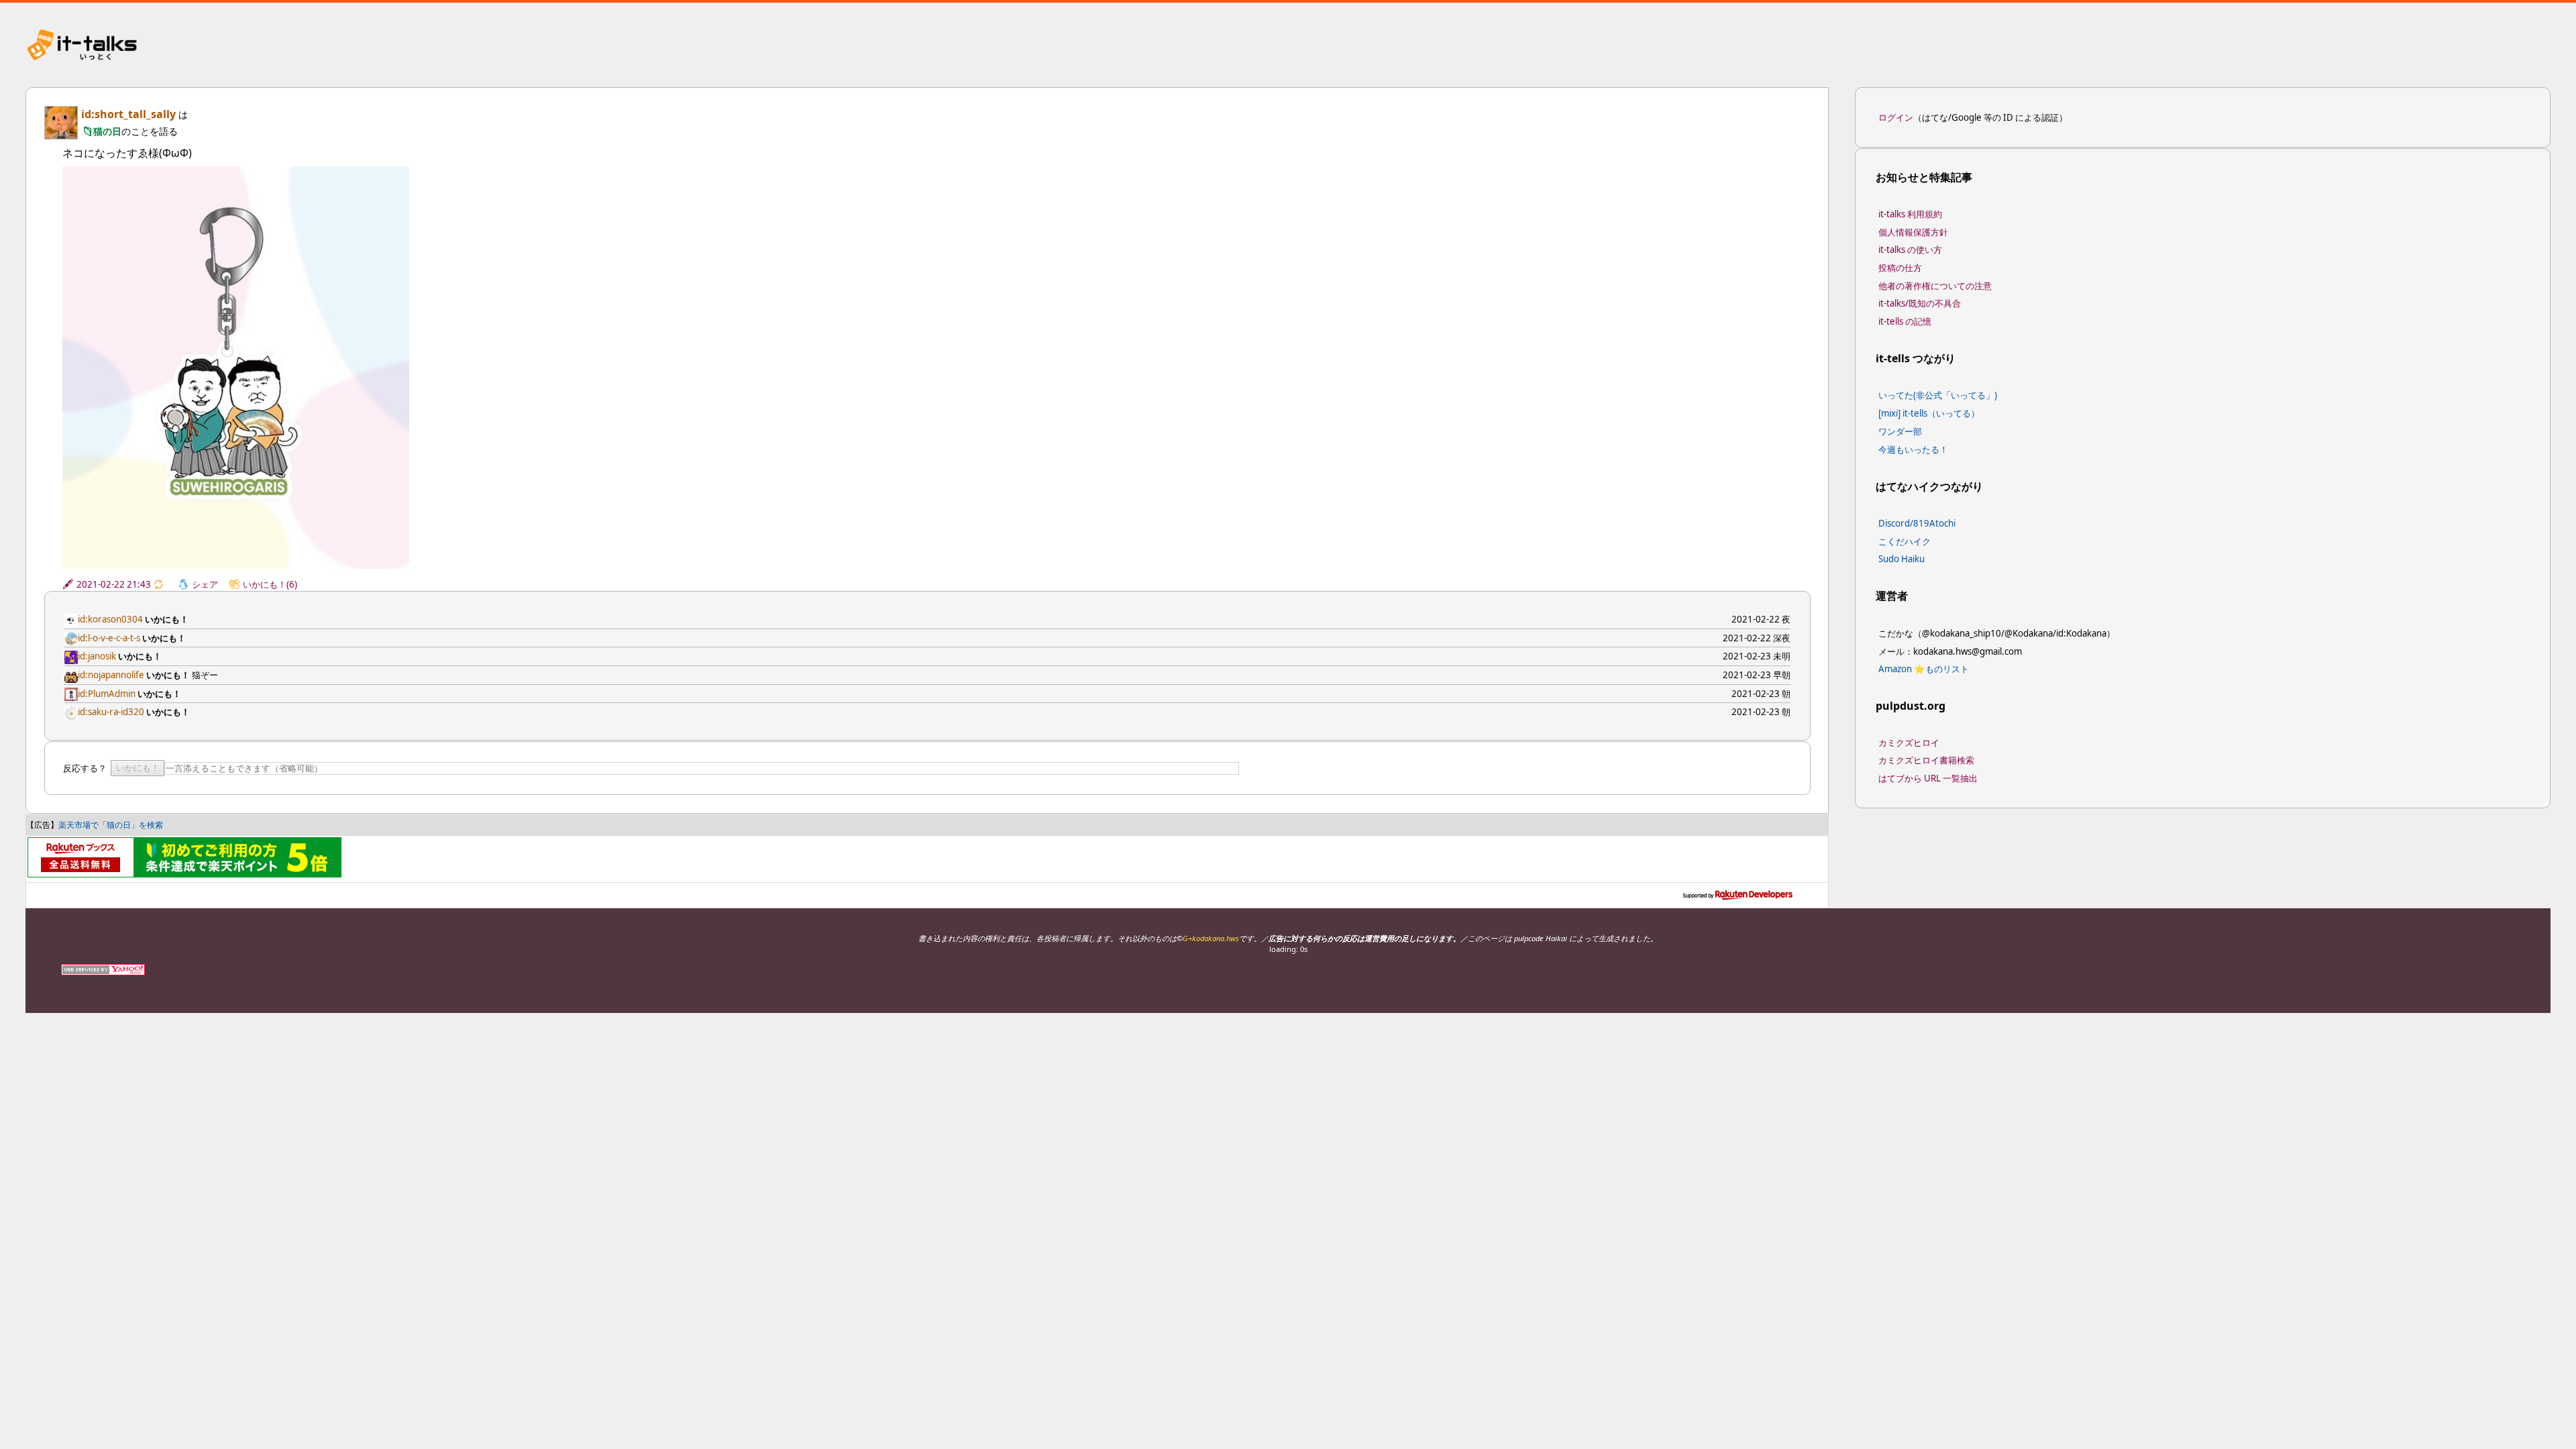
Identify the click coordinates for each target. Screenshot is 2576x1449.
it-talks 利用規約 (1910, 214)
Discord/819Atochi (1917, 523)
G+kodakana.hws (1211, 938)
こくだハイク (1904, 541)
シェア (205, 584)
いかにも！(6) (270, 584)
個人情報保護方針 (1913, 232)
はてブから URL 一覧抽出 (1928, 778)
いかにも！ (138, 768)
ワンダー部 (1900, 431)
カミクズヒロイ (1909, 743)
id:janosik (97, 656)
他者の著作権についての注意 (1935, 286)
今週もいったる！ (1913, 449)
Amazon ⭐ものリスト (1924, 669)
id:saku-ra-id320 (111, 712)
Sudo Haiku (1901, 559)
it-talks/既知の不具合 (1920, 303)
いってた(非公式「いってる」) (1938, 395)
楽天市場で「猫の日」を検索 (111, 825)
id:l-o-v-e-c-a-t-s (109, 638)
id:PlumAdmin (107, 694)
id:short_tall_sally (128, 114)
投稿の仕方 (1900, 268)
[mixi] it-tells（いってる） (1929, 413)
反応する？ (85, 768)
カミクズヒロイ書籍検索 (1926, 760)
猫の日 (107, 131)
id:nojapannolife (111, 675)
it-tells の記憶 (1905, 321)
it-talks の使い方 (1910, 250)
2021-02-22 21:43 (114, 584)
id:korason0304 (110, 619)
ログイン (1896, 117)
